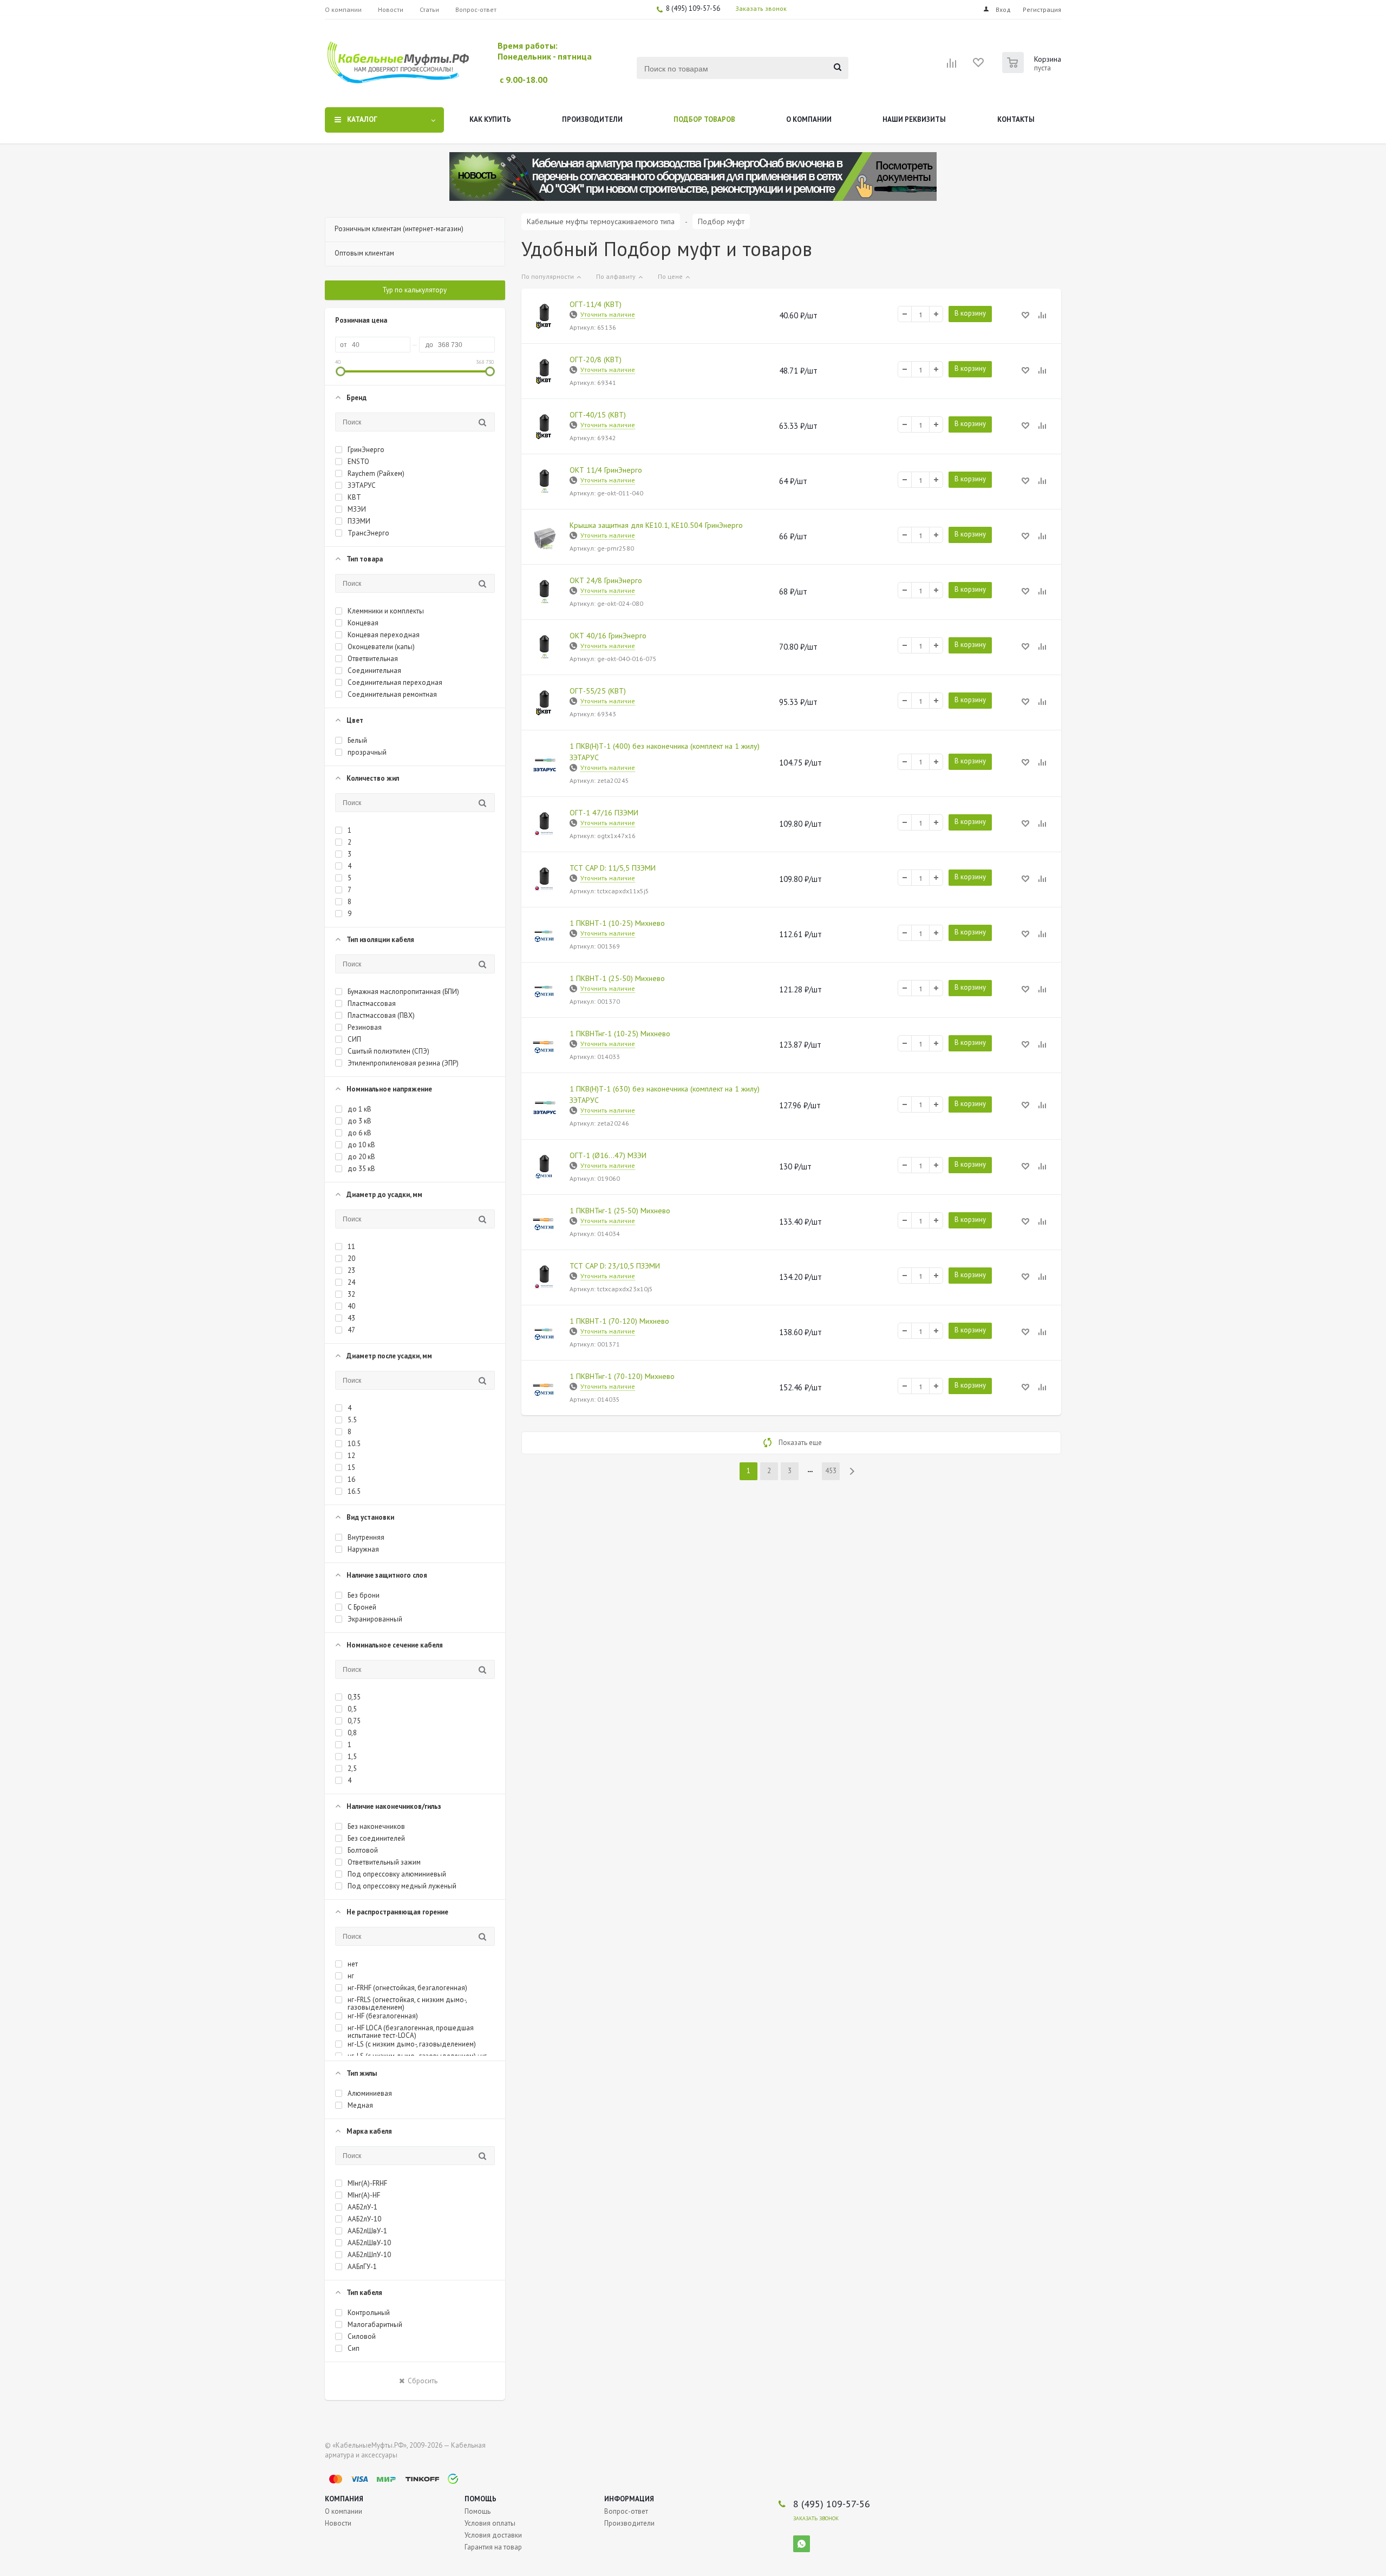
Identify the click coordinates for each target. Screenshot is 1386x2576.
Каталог (362, 119)
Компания (344, 2499)
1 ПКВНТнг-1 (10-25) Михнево (620, 1034)
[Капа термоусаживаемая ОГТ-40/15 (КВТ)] (545, 427)
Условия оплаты (490, 2523)
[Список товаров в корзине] (1033, 70)
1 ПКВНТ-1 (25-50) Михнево (617, 978)
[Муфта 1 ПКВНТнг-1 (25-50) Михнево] (545, 1222)
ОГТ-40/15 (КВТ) (598, 415)
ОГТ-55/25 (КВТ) (598, 691)
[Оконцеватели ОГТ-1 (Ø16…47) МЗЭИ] (545, 1167)
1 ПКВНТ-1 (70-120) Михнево (619, 1321)
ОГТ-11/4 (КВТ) (596, 304)
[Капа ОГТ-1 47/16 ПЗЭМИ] (545, 825)
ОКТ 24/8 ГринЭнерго (606, 580)
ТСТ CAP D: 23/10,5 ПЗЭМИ (615, 1266)
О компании (809, 119)
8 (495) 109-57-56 (693, 8)
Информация (629, 2499)
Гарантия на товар (493, 2547)
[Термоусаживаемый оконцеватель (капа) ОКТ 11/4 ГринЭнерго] (545, 482)
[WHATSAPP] (802, 2544)
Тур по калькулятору (414, 290)
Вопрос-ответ (626, 2511)
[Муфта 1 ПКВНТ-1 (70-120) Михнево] (545, 1333)
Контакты (1016, 119)
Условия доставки (493, 2535)
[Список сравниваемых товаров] (952, 67)
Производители (592, 119)
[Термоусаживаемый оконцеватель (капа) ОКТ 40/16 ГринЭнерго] (545, 648)
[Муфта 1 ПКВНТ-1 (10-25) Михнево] (545, 935)
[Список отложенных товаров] (979, 66)
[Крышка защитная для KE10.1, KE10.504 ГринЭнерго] (545, 537)
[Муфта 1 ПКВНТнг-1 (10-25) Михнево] (545, 1045)
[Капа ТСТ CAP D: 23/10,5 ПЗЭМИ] (545, 1278)
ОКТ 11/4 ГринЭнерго (606, 470)
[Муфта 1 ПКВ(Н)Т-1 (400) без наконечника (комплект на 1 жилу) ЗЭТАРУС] (545, 763)
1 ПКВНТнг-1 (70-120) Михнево (622, 1376)
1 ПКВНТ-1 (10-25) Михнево (617, 923)
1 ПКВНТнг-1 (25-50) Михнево (620, 1211)
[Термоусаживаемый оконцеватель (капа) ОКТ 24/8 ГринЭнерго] (545, 592)
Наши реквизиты (914, 119)
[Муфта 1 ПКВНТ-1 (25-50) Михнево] (545, 990)
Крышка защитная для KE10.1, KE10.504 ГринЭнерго (656, 525)
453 (831, 1471)
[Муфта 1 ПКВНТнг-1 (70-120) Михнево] (545, 1388)
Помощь (480, 2499)
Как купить (490, 119)
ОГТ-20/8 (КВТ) (596, 359)
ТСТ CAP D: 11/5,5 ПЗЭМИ (613, 868)
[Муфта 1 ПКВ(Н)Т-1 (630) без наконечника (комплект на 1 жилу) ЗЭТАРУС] (545, 1106)
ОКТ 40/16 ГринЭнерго (608, 636)
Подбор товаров (704, 119)
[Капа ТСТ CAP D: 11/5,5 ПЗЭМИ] (545, 880)
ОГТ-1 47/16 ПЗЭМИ (604, 813)
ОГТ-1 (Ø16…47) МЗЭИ (608, 1155)
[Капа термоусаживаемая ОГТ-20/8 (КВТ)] (545, 371)
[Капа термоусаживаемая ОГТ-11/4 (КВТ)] (545, 316)
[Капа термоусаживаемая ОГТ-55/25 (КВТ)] (545, 703)
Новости (338, 2523)
